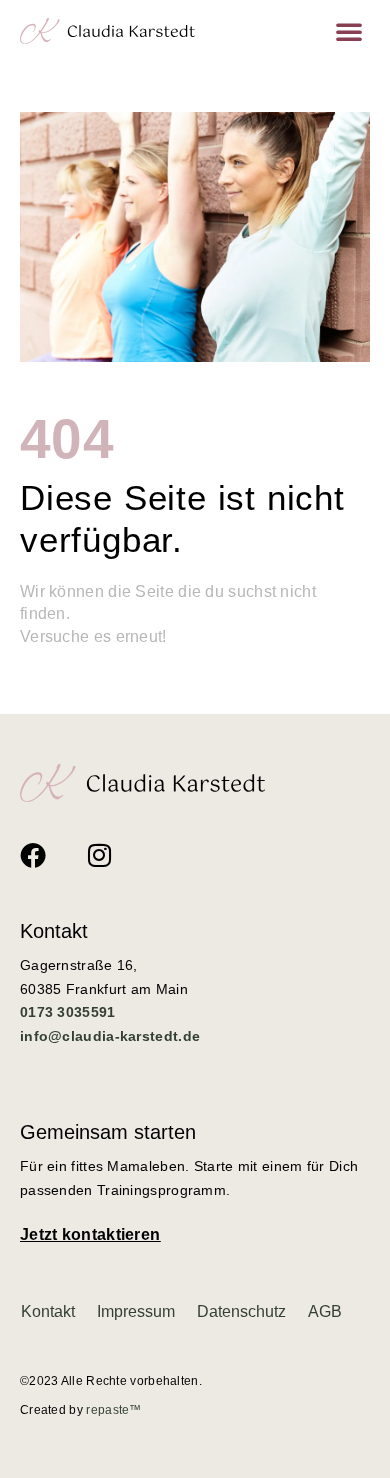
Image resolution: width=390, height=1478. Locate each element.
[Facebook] (33, 855)
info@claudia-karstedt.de (110, 1036)
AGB (325, 1311)
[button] (349, 31)
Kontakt (48, 1311)
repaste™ (113, 1410)
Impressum (136, 1311)
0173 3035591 (68, 1012)
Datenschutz (241, 1311)
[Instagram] (99, 855)
